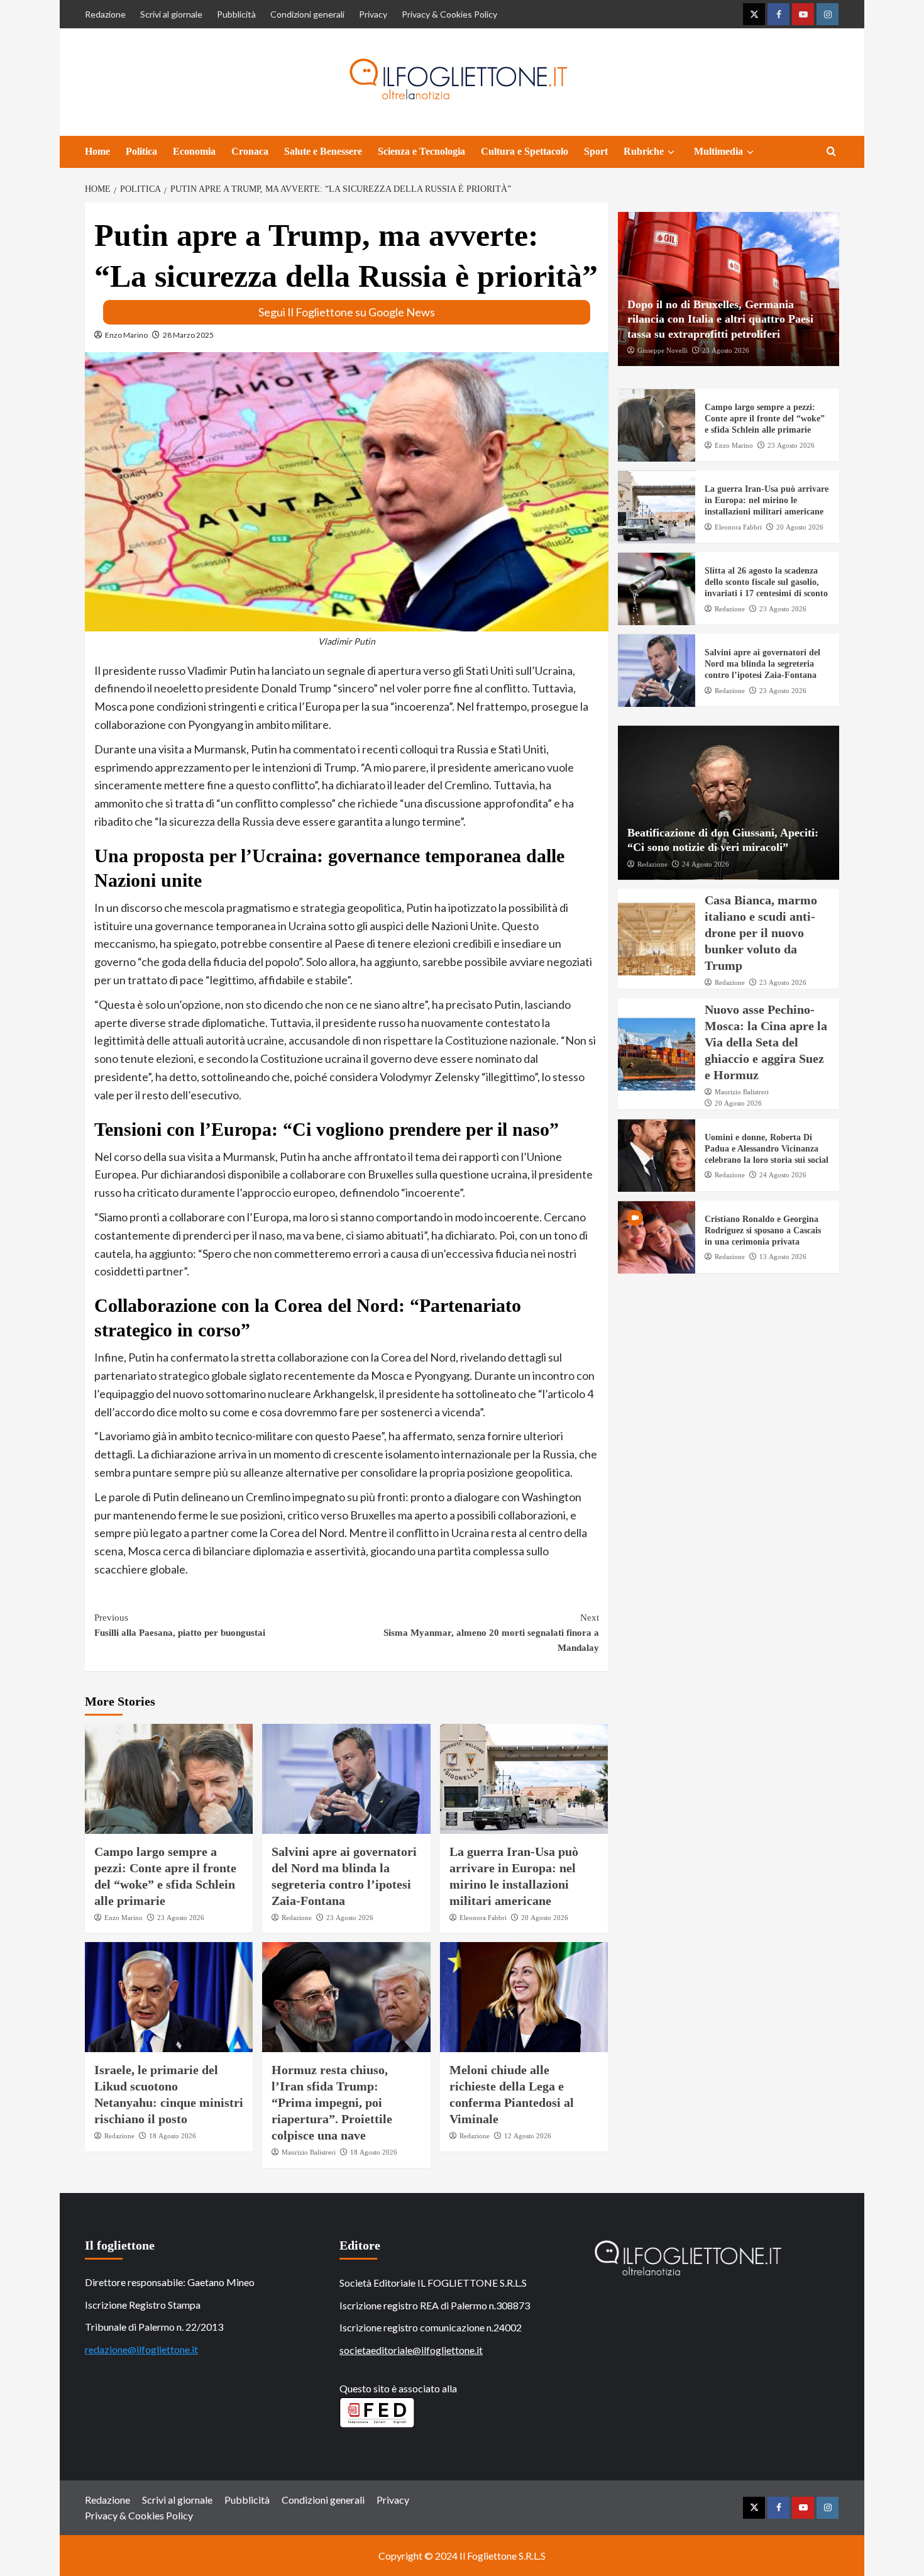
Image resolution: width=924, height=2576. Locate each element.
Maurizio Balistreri (309, 2152)
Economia (194, 151)
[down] (671, 152)
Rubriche (644, 151)
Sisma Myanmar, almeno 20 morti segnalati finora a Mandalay (491, 1633)
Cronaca (250, 151)
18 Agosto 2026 (173, 2136)
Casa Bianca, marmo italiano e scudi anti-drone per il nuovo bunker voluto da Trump (761, 933)
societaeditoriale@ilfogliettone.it (411, 2350)
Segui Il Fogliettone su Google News (347, 312)
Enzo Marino (126, 335)
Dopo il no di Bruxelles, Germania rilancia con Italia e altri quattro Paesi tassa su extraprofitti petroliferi (720, 320)
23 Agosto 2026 (181, 1918)
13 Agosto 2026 (783, 1257)
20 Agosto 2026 (545, 1918)
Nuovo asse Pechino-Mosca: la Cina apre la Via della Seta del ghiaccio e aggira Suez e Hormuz (766, 1043)
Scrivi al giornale (171, 14)
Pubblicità (236, 14)
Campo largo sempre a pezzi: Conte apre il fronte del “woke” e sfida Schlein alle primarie (765, 419)
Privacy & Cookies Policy (449, 14)
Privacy (373, 14)
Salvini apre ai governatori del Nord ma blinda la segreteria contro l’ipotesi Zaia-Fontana (762, 664)
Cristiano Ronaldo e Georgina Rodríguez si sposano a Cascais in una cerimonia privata (763, 1231)
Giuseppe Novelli (663, 351)
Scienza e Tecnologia (421, 151)
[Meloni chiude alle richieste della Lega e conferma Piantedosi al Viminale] (524, 1997)
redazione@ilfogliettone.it (141, 2349)
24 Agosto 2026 (706, 864)
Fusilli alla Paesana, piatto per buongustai (180, 1625)
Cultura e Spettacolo (525, 151)
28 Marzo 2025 (188, 335)
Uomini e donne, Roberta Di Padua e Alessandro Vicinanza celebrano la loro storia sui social (767, 1149)
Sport (596, 151)
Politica (141, 151)
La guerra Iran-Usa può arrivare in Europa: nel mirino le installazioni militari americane (767, 501)
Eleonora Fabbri (483, 1918)
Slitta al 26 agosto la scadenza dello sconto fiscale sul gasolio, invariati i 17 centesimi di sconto (766, 583)
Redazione (105, 14)
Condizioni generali (307, 14)
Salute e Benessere (323, 151)
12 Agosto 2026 (528, 2136)
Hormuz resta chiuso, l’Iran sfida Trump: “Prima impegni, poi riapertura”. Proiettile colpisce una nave (332, 2102)
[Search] (831, 152)
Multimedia (718, 151)
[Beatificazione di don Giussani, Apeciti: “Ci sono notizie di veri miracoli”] (729, 803)
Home (97, 151)
